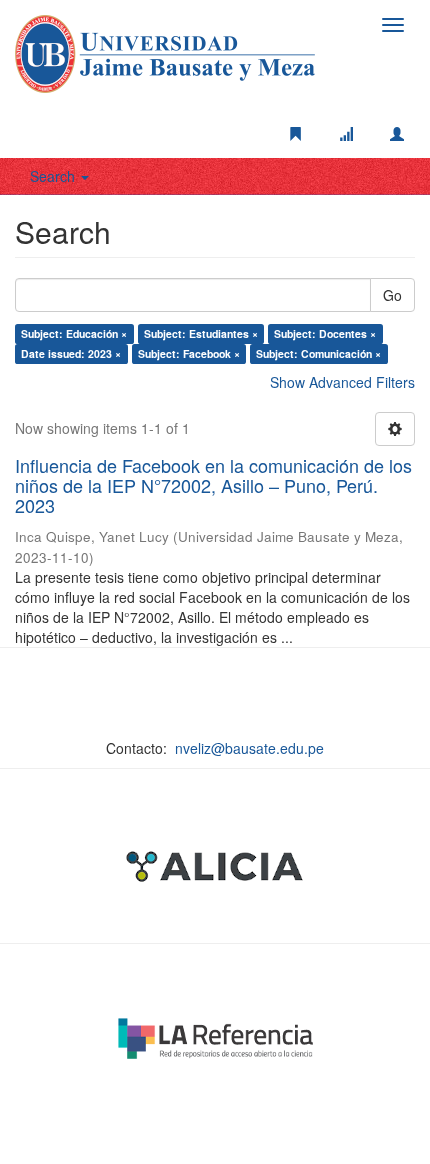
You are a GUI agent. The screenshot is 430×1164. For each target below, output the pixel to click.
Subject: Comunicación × (318, 353)
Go (392, 295)
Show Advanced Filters (342, 382)
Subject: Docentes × (325, 333)
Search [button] (54, 176)
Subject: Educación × (74, 333)
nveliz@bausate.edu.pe (249, 748)
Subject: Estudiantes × (201, 333)
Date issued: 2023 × (71, 353)
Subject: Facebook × (189, 353)
